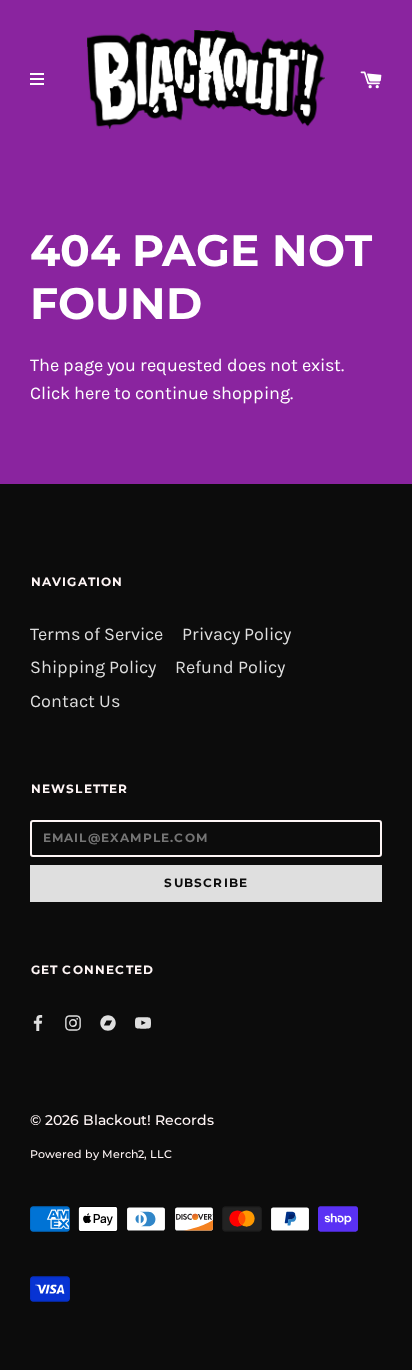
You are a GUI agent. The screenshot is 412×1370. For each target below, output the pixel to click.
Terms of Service (96, 634)
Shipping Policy (93, 667)
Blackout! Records (148, 1120)
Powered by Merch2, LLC (101, 1154)
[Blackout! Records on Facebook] (38, 1020)
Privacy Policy (236, 634)
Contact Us (75, 701)
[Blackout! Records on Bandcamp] (108, 1020)
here (92, 393)
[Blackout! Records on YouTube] (143, 1020)
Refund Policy (230, 667)
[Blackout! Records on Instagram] (73, 1020)
